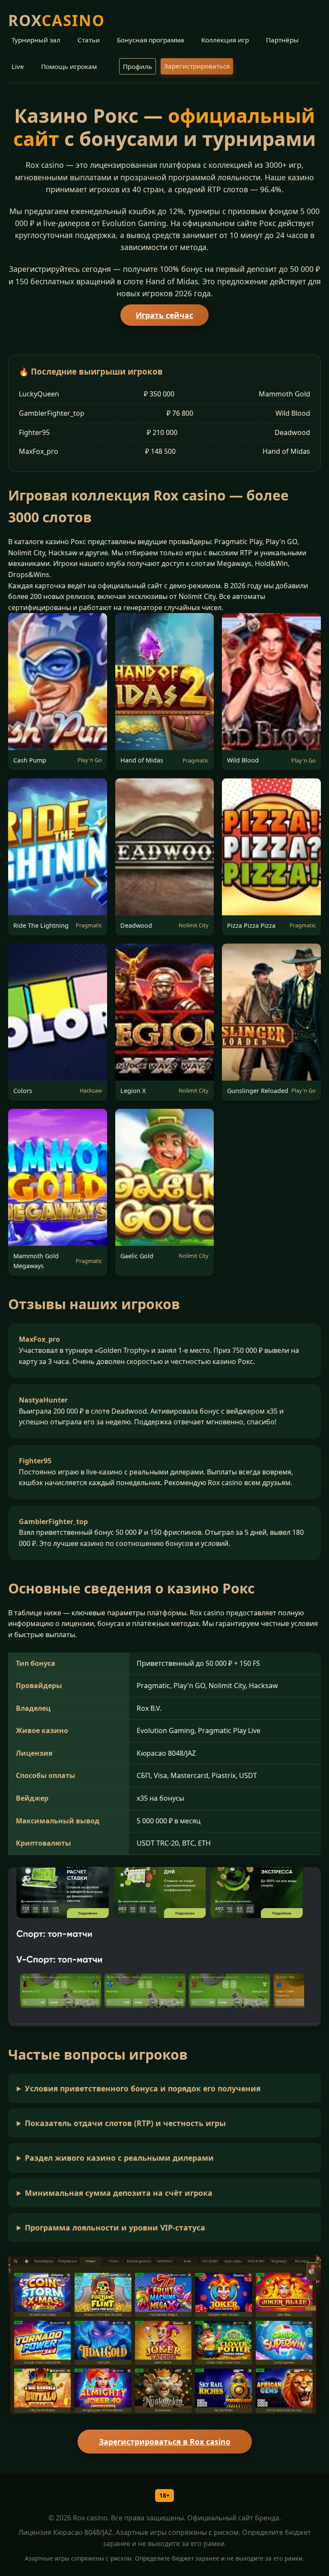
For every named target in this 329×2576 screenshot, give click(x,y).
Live (18, 66)
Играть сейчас (164, 315)
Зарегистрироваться (197, 66)
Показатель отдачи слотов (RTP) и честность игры (125, 2123)
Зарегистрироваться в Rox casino (165, 2442)
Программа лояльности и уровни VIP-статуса (115, 2228)
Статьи (89, 40)
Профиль (138, 66)
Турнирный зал (36, 40)
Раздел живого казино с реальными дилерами (119, 2158)
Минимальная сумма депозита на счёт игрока (119, 2193)
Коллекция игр (225, 40)
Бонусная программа (151, 40)
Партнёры (282, 40)
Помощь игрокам (69, 66)
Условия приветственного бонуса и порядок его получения (143, 2088)
